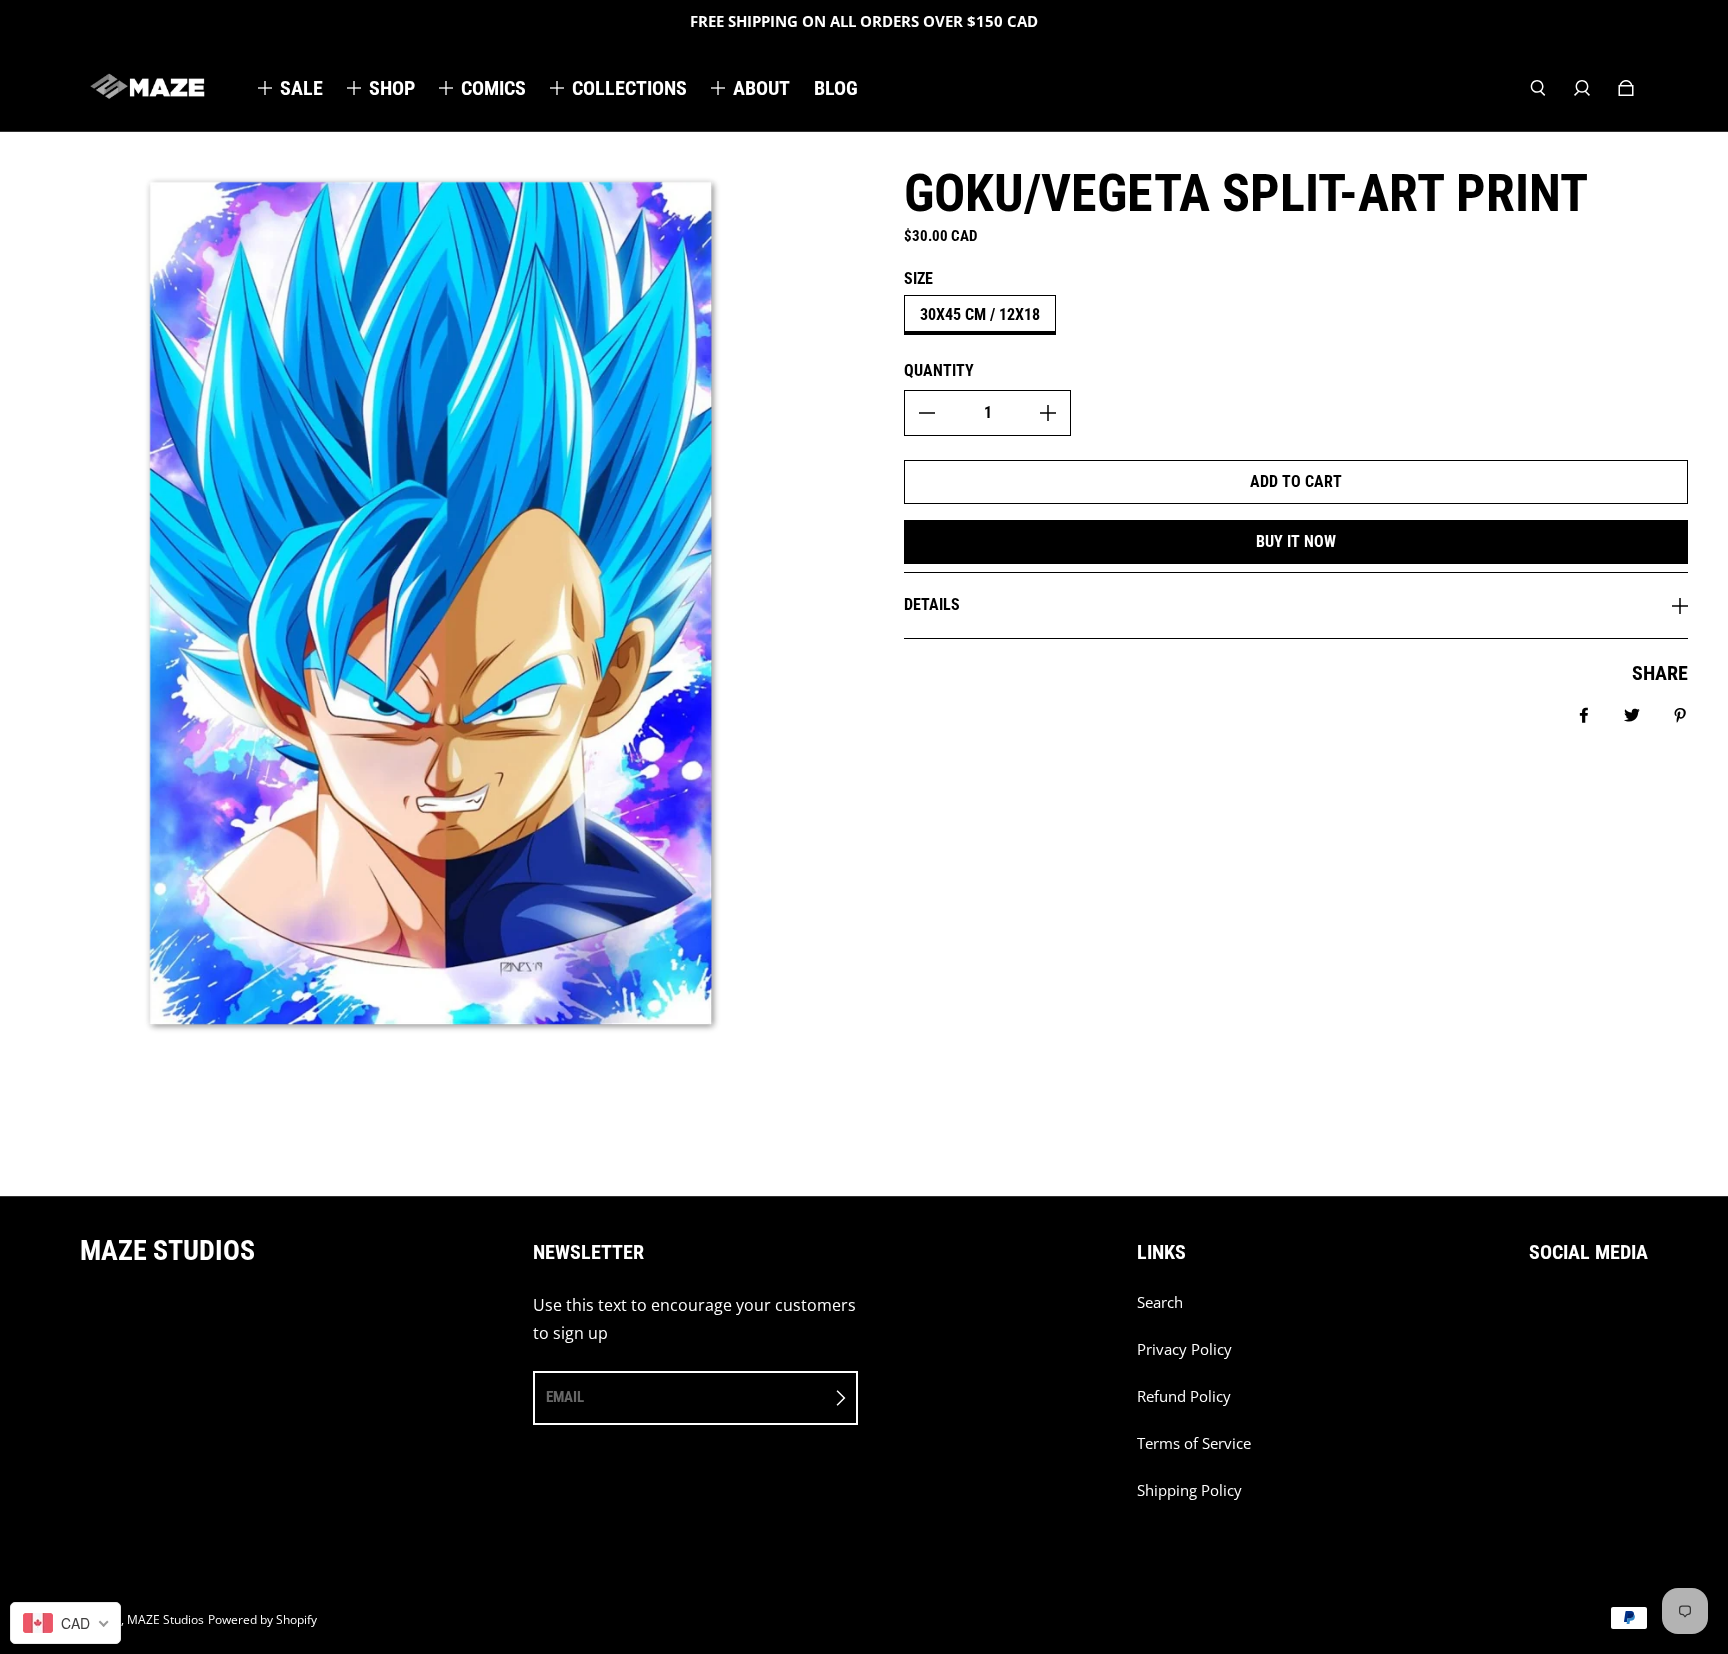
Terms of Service (1194, 1443)
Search (1160, 1302)
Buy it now (1296, 541)
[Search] (1538, 88)
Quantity (939, 370)
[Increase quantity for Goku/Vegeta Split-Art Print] (1048, 413)
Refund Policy (1184, 1396)
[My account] (1582, 88)
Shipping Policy (1189, 1490)
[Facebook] (1535, 1313)
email (565, 1397)
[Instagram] (1579, 1313)
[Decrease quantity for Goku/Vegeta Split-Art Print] (927, 413)
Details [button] (932, 604)
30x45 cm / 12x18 (980, 314)
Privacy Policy (1184, 1349)
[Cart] (1626, 88)
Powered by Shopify (262, 1619)
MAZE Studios (165, 1619)
